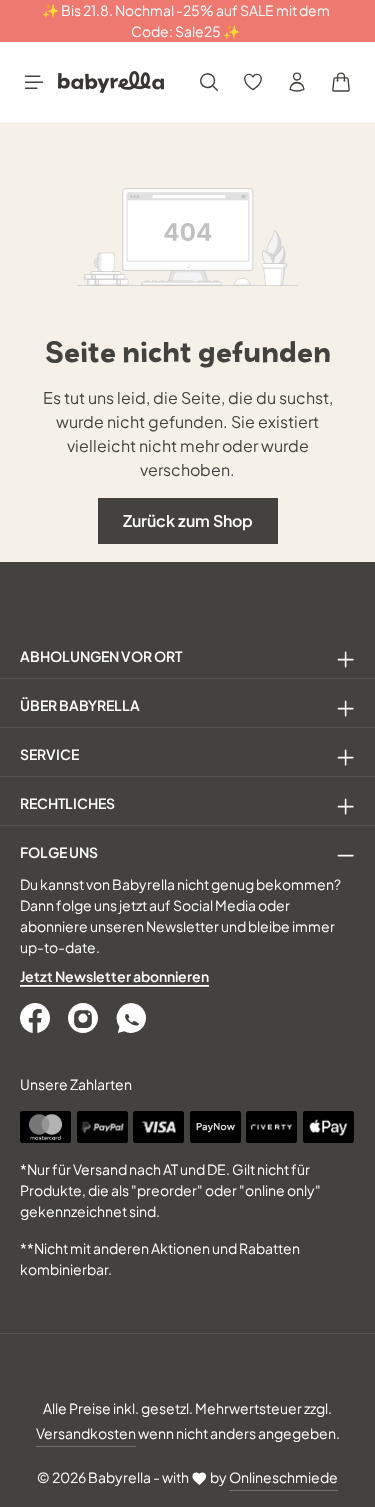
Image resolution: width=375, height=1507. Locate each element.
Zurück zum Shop (188, 520)
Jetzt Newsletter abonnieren (114, 976)
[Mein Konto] (297, 82)
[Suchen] (209, 82)
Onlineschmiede (283, 1477)
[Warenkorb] (341, 82)
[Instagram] (85, 1018)
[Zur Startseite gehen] (111, 82)
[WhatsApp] (133, 1018)
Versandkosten (86, 1433)
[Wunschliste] (253, 82)
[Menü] (34, 82)
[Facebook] (37, 1018)
